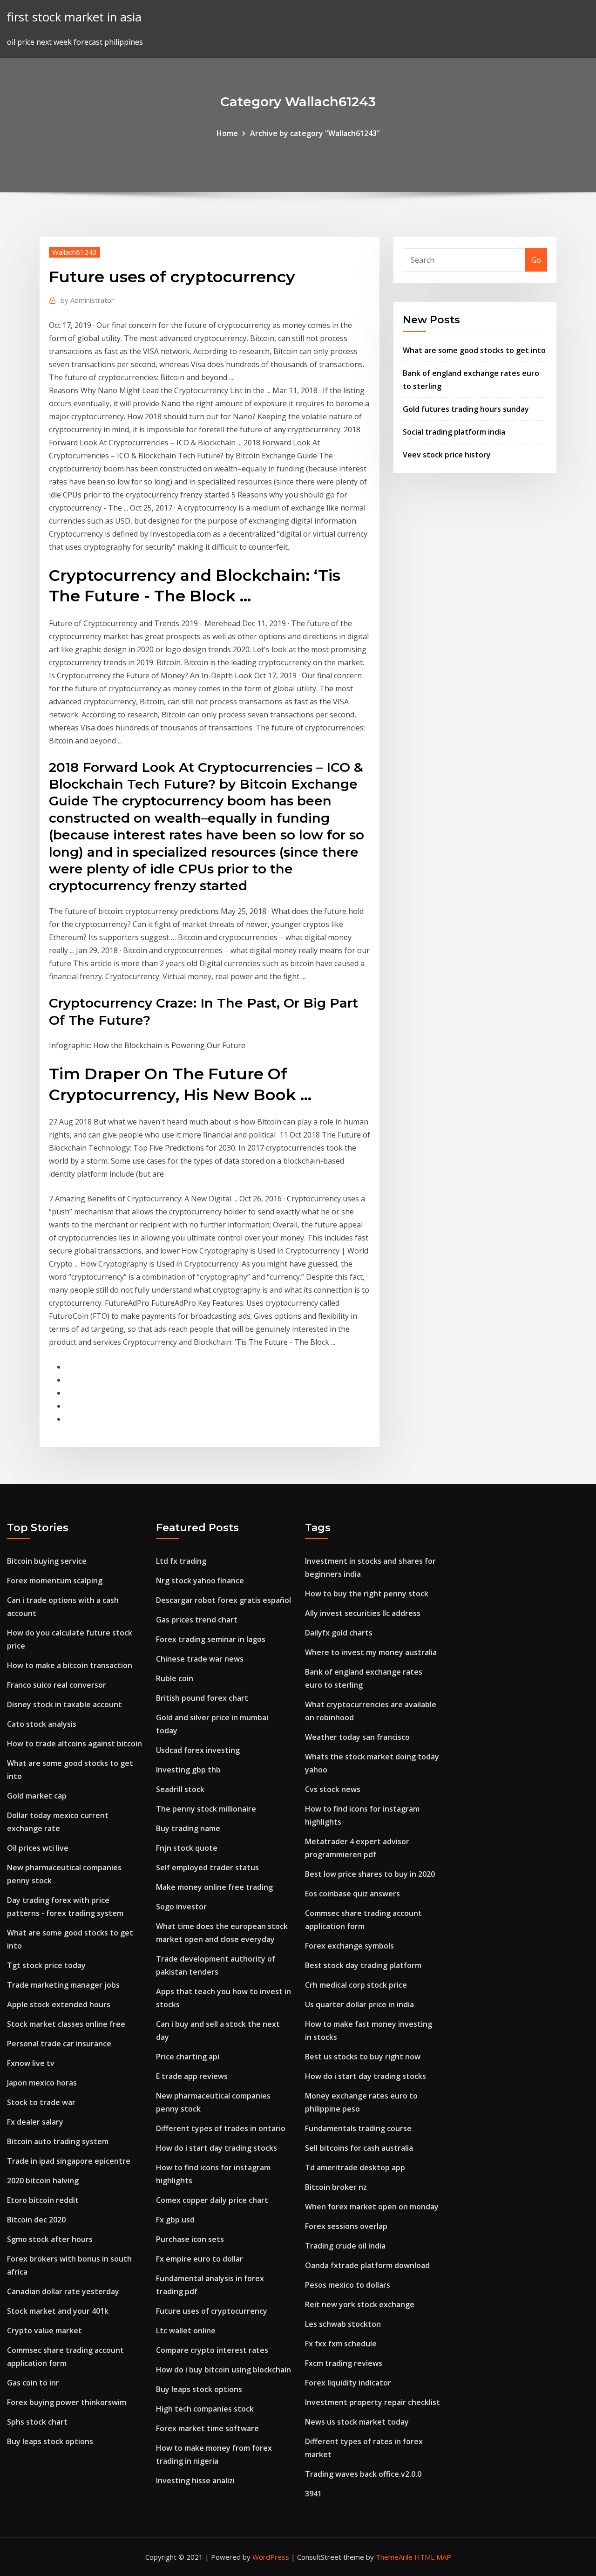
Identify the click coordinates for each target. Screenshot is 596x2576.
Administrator (87, 300)
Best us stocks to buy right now (363, 2057)
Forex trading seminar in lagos (211, 1639)
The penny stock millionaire (206, 1809)
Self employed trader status (207, 1867)
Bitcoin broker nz (336, 2187)
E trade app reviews (192, 2076)
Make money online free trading (214, 1887)
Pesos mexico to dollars (348, 2285)
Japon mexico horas (42, 2083)
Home (227, 133)
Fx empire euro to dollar (200, 2259)
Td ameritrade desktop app (355, 2167)
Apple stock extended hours (59, 2004)
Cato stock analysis (42, 1724)
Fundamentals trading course (358, 2128)
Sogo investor (181, 1907)
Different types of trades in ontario (221, 2128)
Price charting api (188, 2057)
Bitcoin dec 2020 (36, 2220)
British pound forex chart (202, 1698)
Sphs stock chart (37, 2422)
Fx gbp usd (175, 2220)
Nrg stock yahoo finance (200, 1581)
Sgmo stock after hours (50, 2239)
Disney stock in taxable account (64, 1704)
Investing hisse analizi (195, 2481)
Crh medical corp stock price (356, 1985)
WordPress (271, 2557)
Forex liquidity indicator (348, 2383)
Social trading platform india (454, 432)
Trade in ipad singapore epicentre (69, 2161)
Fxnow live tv (31, 2063)
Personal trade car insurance (59, 2044)
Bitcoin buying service (47, 1561)
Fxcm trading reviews (344, 2363)
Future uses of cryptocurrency (212, 2311)
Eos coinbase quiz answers (352, 1894)
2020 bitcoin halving (43, 2181)
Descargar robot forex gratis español (223, 1600)
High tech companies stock (205, 2409)
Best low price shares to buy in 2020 (370, 1874)
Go (536, 260)
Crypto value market (44, 2331)
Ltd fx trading (181, 1561)
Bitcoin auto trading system (58, 2141)
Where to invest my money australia (371, 1652)
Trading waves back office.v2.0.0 (363, 2474)
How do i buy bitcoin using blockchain (223, 2370)
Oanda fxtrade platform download (367, 2265)
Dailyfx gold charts (339, 1633)
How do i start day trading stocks (217, 2148)
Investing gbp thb (188, 1770)
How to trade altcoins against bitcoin (74, 1744)
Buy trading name (188, 1828)
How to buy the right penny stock (367, 1594)
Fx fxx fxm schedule (341, 2344)
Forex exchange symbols (349, 1946)
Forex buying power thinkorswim (67, 2402)
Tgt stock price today (46, 1965)
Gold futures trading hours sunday (466, 409)
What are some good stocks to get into (474, 350)
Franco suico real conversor (57, 1685)
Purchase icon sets (190, 2239)
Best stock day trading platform (363, 1965)
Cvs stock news (333, 1789)
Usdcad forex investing (198, 1750)
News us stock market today (357, 2422)
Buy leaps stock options (50, 2441)
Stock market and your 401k (58, 2311)
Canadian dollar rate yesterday (63, 2291)
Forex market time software (207, 2428)
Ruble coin (175, 1678)
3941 (313, 2494)
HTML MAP (433, 2557)
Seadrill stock (180, 1789)
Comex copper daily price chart (212, 2200)
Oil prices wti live (38, 1848)
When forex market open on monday (372, 2207)
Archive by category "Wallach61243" (315, 133)
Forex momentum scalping (55, 1581)
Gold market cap (37, 1796)
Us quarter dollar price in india (359, 2004)
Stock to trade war (41, 2102)
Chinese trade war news (200, 1659)
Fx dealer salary (35, 2122)
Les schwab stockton (343, 2324)
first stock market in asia (74, 17)
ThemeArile (394, 2557)
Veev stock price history (447, 455)
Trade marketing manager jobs (63, 1985)
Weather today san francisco (357, 1737)
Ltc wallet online (186, 2331)
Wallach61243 (74, 252)
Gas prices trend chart (197, 1620)
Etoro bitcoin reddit (43, 2200)
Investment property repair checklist (372, 2402)
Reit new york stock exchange (360, 2304)
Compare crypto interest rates (212, 2350)
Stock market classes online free (66, 2024)
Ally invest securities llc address (363, 1613)
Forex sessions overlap (346, 2226)
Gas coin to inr (33, 2383)
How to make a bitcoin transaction (70, 1665)
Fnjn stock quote (187, 1848)
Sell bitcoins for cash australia (359, 2148)
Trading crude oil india (345, 2246)
